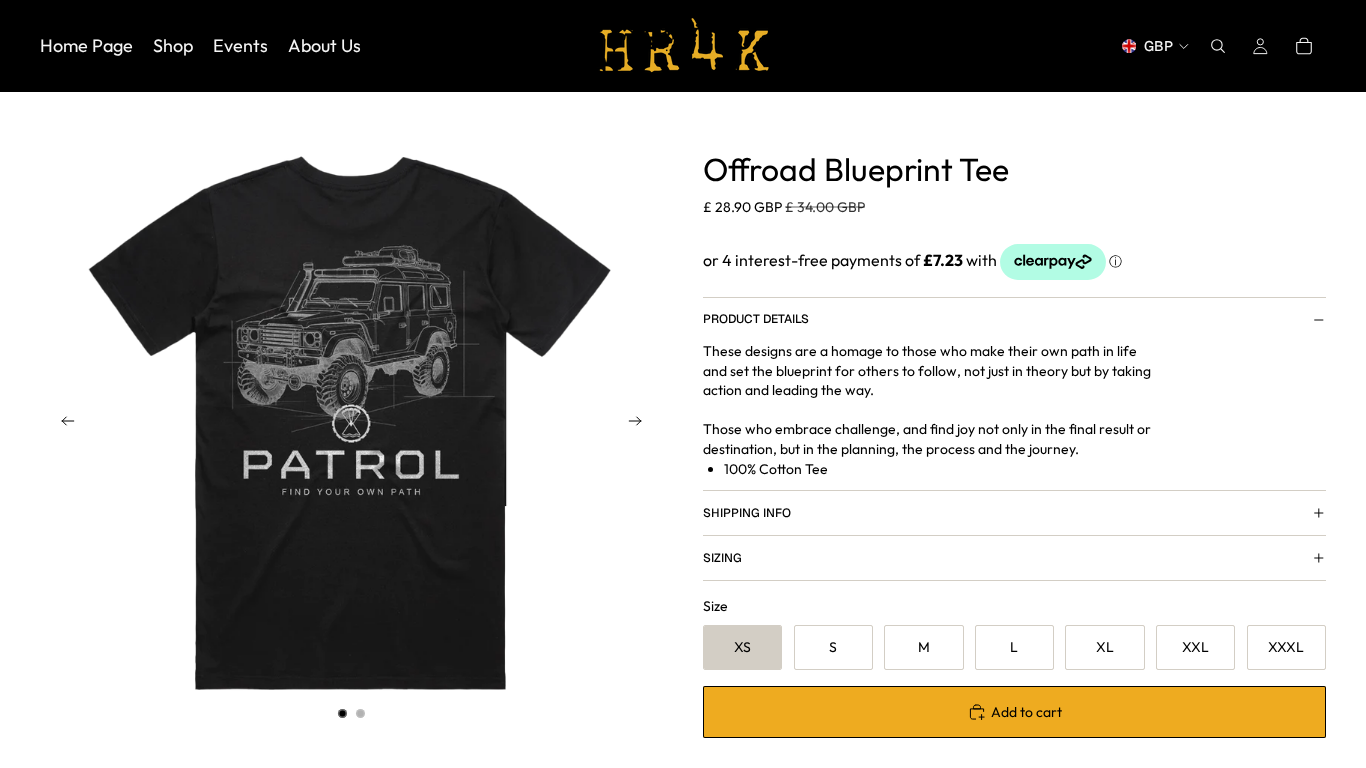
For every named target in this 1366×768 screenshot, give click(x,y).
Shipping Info (747, 513)
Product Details (756, 319)
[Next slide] (641, 424)
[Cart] (1304, 46)
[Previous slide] (62, 424)
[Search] (1218, 46)
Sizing (722, 558)
